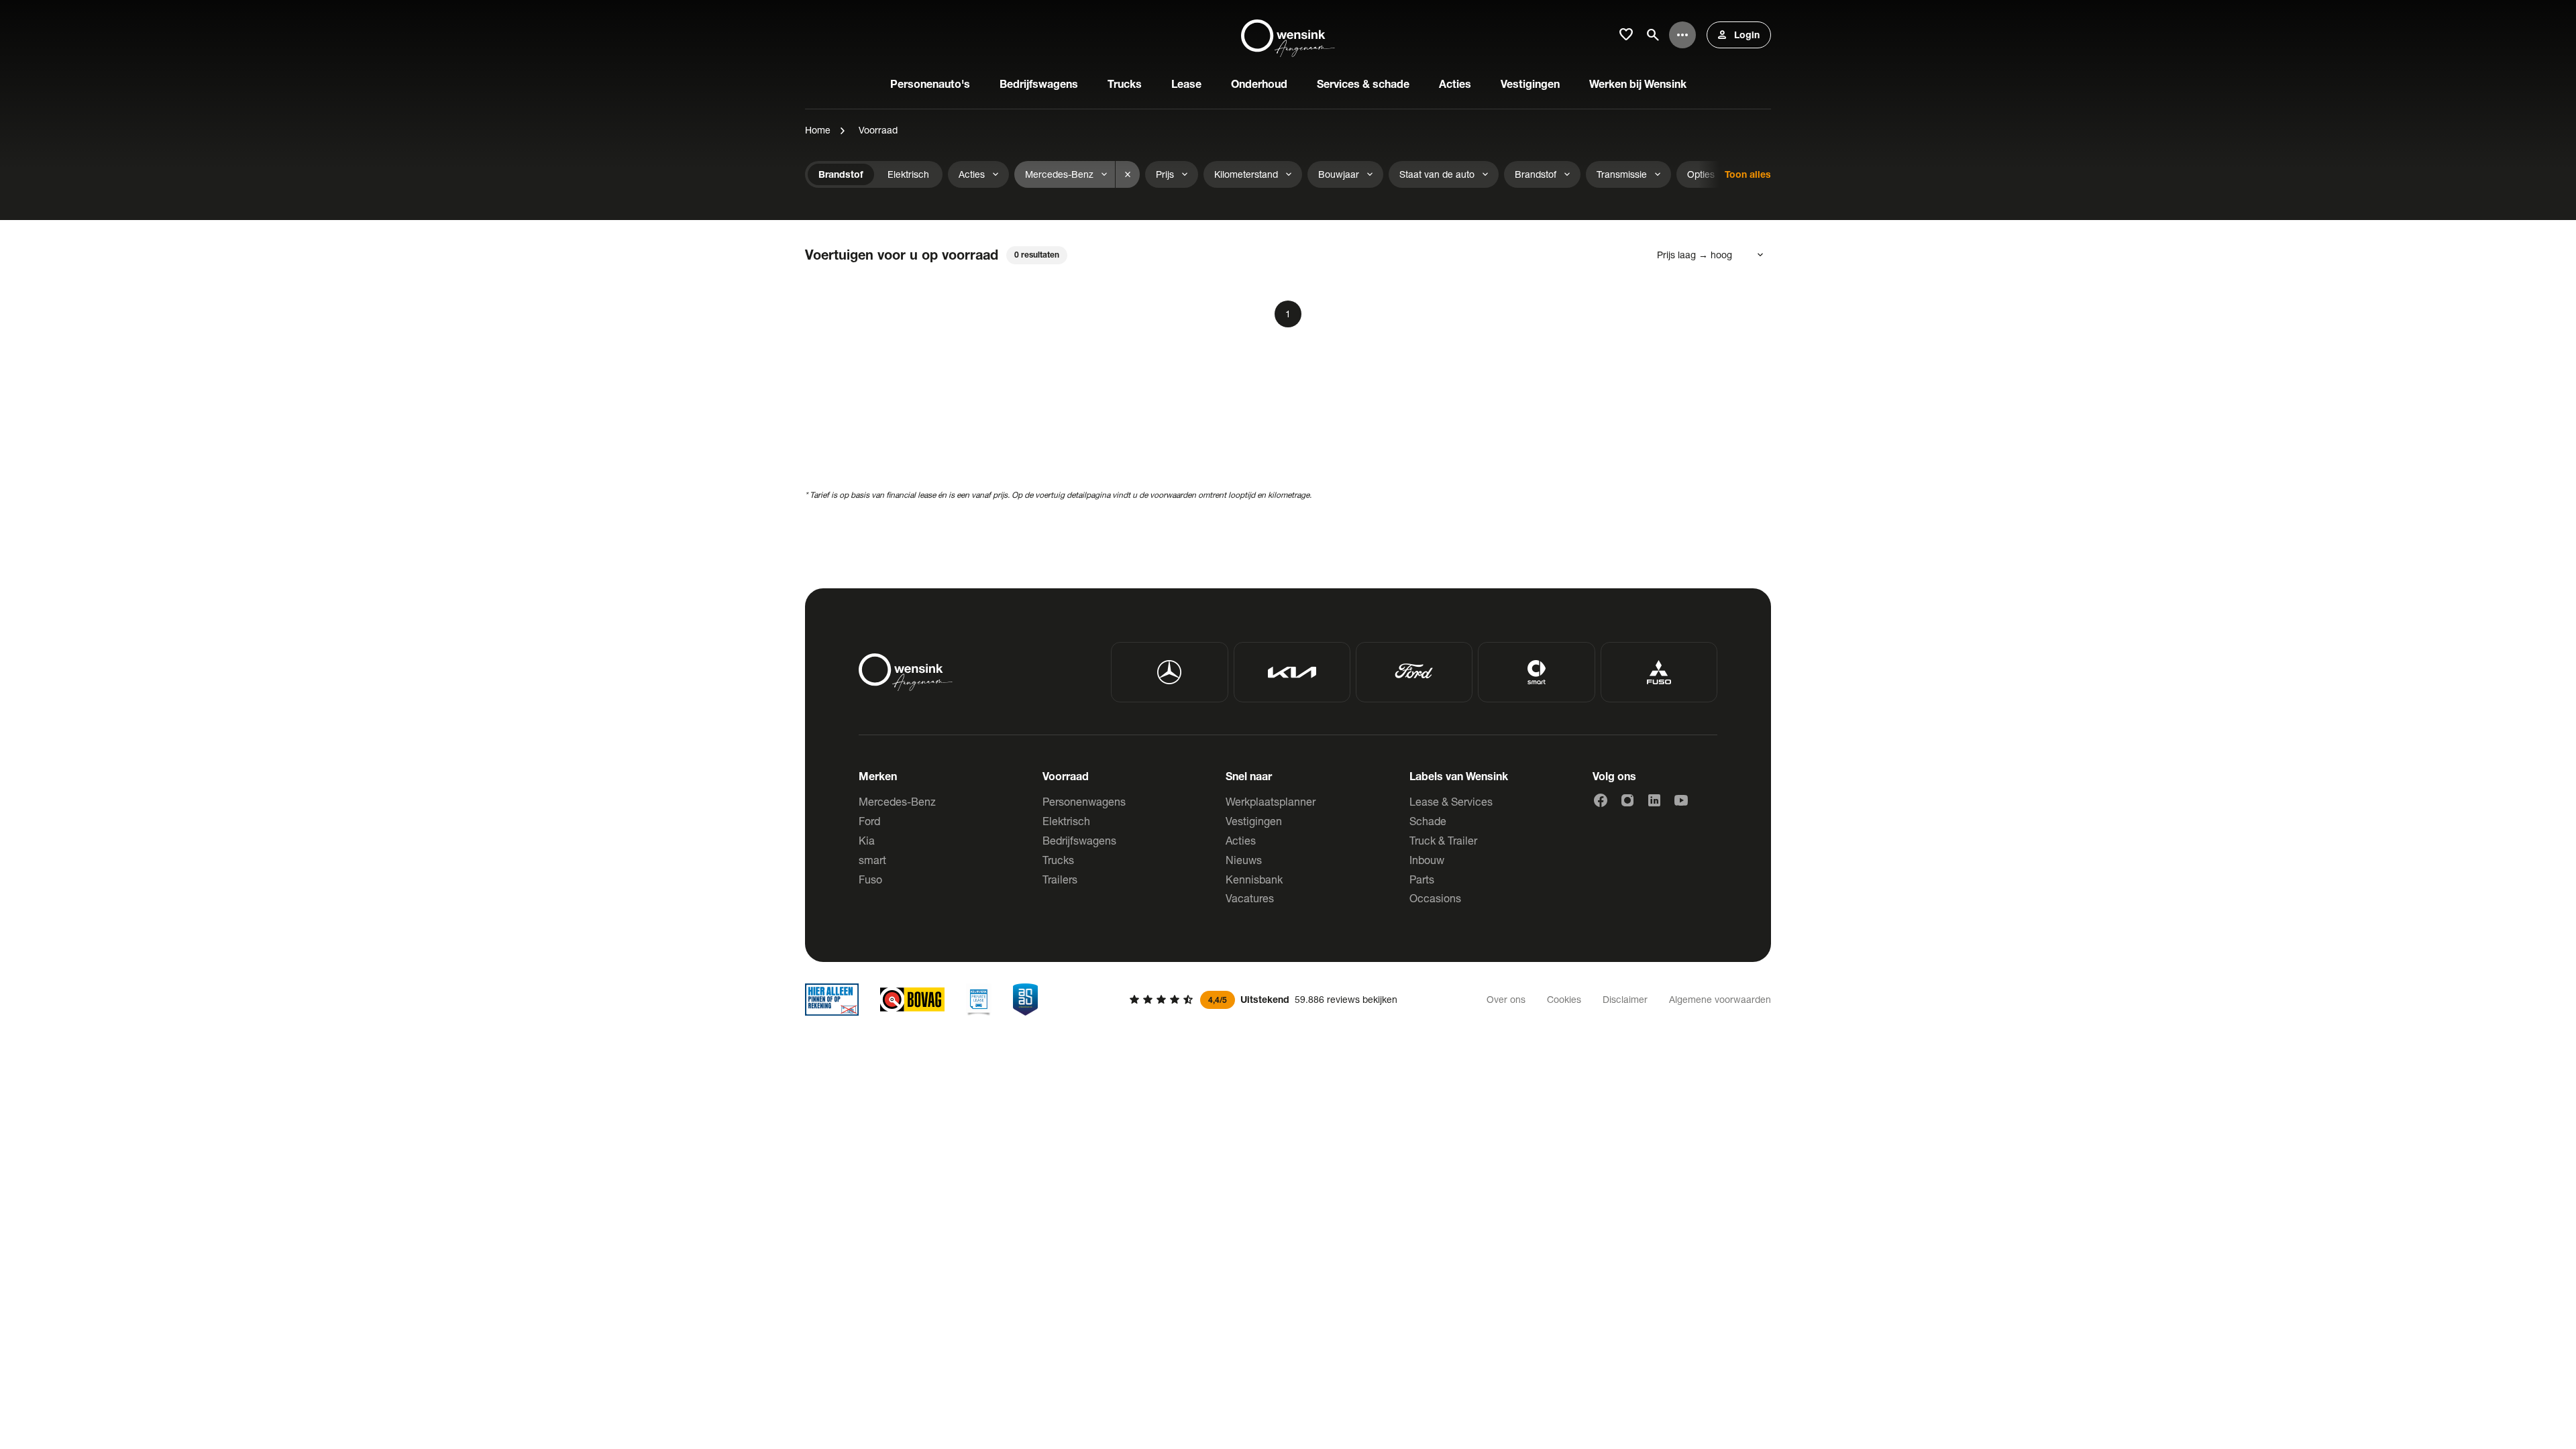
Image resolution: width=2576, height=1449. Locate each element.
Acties (1241, 840)
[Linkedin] (1654, 800)
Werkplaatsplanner (1271, 801)
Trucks (1058, 860)
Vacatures (1250, 898)
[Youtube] (1681, 800)
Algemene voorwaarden (1720, 999)
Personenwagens (1084, 801)
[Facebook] (1601, 800)
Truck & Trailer (1443, 840)
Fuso (870, 879)
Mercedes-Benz (897, 801)
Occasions (1435, 898)
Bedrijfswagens (1079, 840)
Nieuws (1244, 860)
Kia (867, 840)
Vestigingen (1254, 821)
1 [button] (1288, 314)
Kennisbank (1254, 879)
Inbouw (1427, 860)
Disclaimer (1625, 999)
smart (872, 860)
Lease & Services (1451, 801)
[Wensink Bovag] (912, 1000)
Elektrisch (1066, 821)
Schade (1428, 821)
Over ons (1506, 999)
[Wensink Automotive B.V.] (1288, 35)
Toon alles (1748, 174)
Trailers (1060, 879)
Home (818, 130)
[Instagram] (1627, 800)
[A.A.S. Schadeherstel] (1026, 1000)
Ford (869, 821)
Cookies (1564, 999)
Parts (1422, 879)
